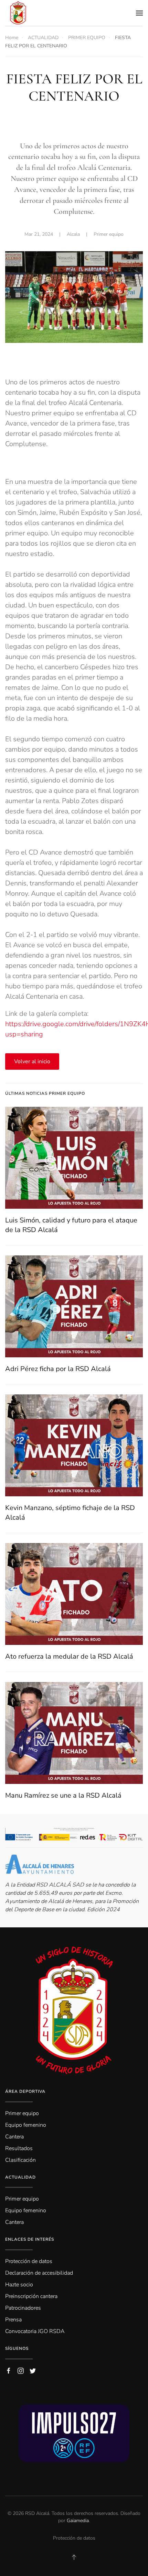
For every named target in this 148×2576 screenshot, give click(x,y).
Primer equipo (109, 234)
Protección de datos (74, 2538)
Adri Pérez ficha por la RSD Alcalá (58, 1369)
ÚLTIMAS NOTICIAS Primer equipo (45, 1093)
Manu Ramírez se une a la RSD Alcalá (63, 1795)
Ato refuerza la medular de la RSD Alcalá (69, 1656)
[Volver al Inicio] (18, 13)
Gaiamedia (78, 2521)
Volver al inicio (32, 1061)
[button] (139, 13)
